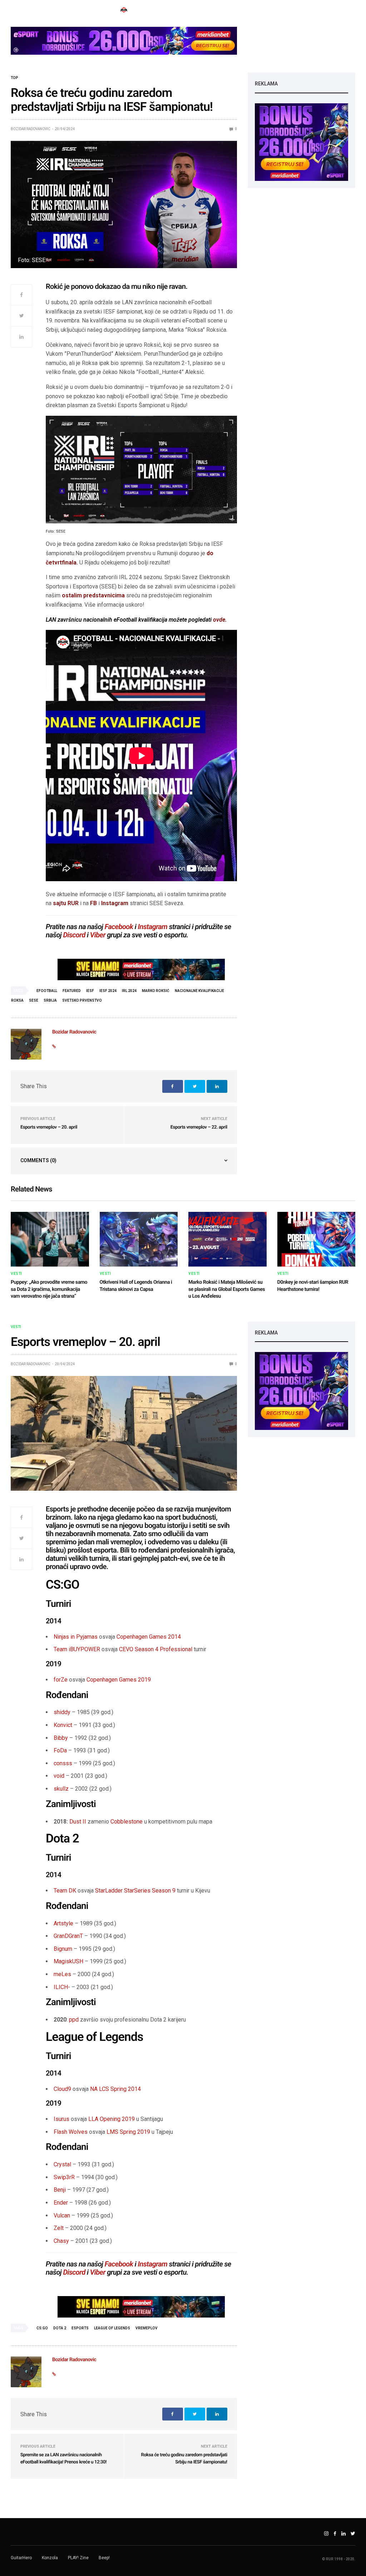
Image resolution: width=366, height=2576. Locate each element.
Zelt (59, 2228)
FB (93, 903)
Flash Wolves (71, 2132)
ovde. (220, 620)
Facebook (119, 927)
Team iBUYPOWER (77, 1649)
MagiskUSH (68, 1961)
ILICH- (62, 1987)
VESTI (16, 1274)
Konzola (50, 2558)
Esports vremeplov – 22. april (199, 1127)
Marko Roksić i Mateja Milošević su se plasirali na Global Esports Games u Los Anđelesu (227, 1289)
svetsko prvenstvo (82, 1000)
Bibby (61, 1738)
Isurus (61, 2119)
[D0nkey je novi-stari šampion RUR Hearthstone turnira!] (316, 1239)
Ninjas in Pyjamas (76, 1637)
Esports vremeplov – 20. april (49, 1127)
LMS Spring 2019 (128, 2132)
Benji (60, 2190)
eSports (80, 2328)
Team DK (65, 1891)
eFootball (47, 991)
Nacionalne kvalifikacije (199, 991)
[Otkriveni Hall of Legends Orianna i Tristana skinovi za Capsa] (139, 1239)
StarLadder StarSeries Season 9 (135, 1891)
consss (63, 1763)
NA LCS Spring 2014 (115, 2089)
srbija (50, 1000)
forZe (61, 1680)
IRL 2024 (129, 991)
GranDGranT (68, 1936)
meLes (62, 1974)
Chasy (61, 2241)
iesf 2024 (108, 991)
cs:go (42, 2328)
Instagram (115, 903)
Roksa (17, 1000)
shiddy (62, 1712)
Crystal (62, 2164)
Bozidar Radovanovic (31, 129)
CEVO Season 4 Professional (156, 1649)
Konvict (63, 1725)
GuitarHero (21, 2558)
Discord (74, 935)
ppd (74, 2020)
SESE (34, 1000)
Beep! (104, 2558)
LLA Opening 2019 (112, 2119)
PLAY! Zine (78, 2558)
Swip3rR (64, 2177)
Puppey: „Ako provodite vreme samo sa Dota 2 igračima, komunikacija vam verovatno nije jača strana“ (49, 1289)
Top (14, 78)
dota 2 (60, 2328)
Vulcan (62, 2215)
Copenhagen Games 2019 (119, 1680)
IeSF (90, 991)
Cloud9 (62, 2089)
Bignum (63, 1949)
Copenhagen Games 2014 (149, 1637)
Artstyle (63, 1923)
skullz (61, 1789)
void (59, 1776)
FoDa (60, 1750)
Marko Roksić (156, 991)
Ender (61, 2203)
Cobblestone (127, 1822)
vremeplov (147, 2328)
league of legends (112, 2328)
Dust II (78, 1822)
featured (72, 991)
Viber (98, 935)
